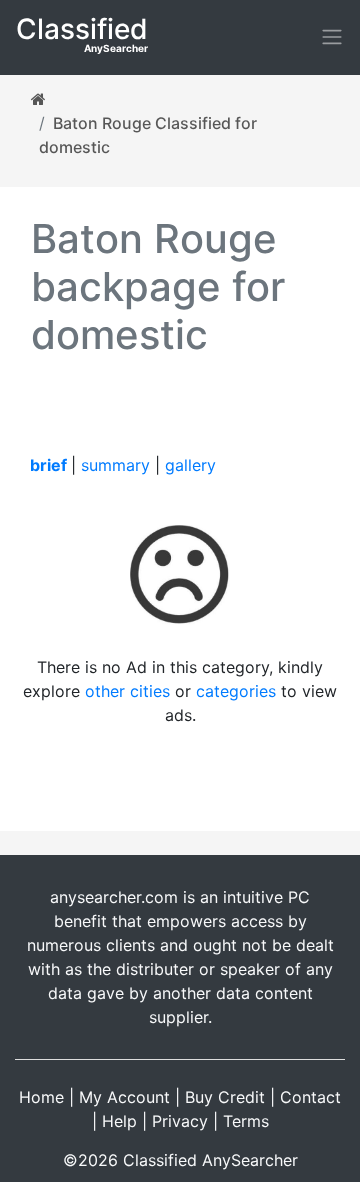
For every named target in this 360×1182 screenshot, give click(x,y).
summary (115, 465)
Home (41, 1097)
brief (48, 465)
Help (119, 1121)
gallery (190, 465)
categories (236, 691)
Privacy (180, 1121)
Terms (246, 1121)
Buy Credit (225, 1097)
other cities (127, 691)
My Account (124, 1097)
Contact (310, 1097)
